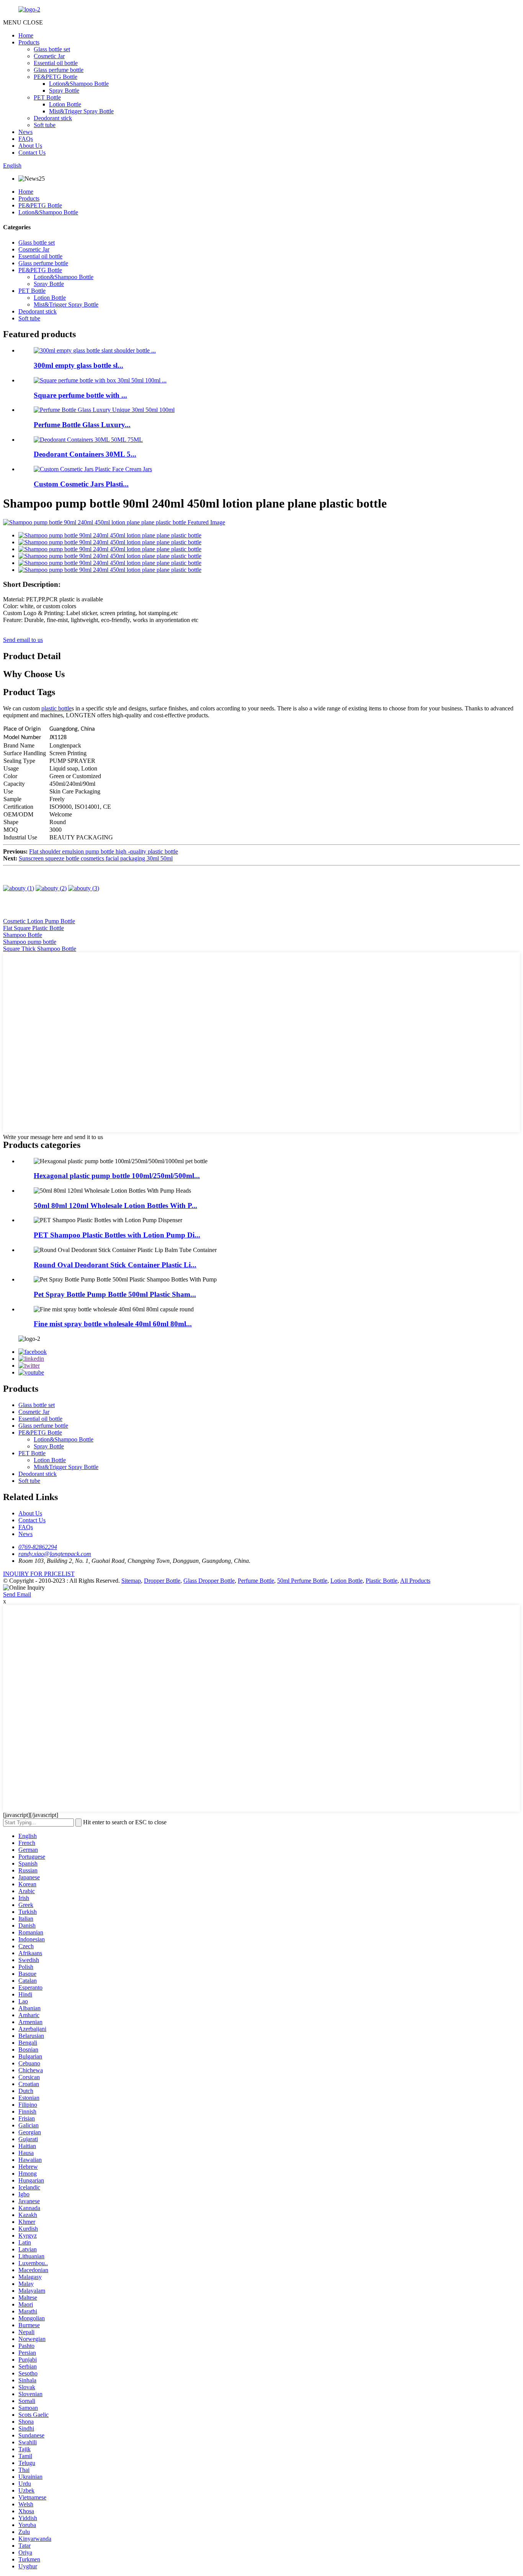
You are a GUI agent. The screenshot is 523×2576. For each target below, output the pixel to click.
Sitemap (131, 1581)
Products (29, 42)
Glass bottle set (52, 49)
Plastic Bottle (382, 1581)
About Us (30, 146)
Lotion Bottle (65, 104)
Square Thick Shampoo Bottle (40, 949)
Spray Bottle (64, 91)
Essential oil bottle (56, 63)
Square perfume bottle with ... (80, 395)
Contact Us (32, 153)
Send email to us (23, 640)
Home (26, 35)
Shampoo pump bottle (30, 942)
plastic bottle (56, 708)
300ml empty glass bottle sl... (78, 365)
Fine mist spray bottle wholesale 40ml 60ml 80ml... (113, 1324)
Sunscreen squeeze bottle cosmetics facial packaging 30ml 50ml (96, 858)
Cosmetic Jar (49, 56)
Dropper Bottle (162, 1581)
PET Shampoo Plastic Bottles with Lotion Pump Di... (117, 1235)
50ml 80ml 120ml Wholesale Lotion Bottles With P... (115, 1206)
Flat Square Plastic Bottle (34, 928)
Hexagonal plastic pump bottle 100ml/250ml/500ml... (117, 1176)
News (25, 132)
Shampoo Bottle (23, 935)
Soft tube (45, 125)
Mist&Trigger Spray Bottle (81, 111)
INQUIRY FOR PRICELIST (39, 1574)
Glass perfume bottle (59, 70)
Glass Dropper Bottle (209, 1581)
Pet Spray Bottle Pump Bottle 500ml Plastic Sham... (115, 1294)
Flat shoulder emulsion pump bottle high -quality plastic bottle (104, 851)
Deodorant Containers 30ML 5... (85, 454)
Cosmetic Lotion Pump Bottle (39, 921)
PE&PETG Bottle (56, 77)
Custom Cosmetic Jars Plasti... (81, 484)
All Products (415, 1581)
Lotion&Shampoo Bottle (79, 84)
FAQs (26, 139)
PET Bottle (47, 97)
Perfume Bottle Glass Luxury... (82, 425)
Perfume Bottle (256, 1581)
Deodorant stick (53, 118)
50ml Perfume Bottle (302, 1581)
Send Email (17, 1594)
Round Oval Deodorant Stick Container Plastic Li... (115, 1265)
